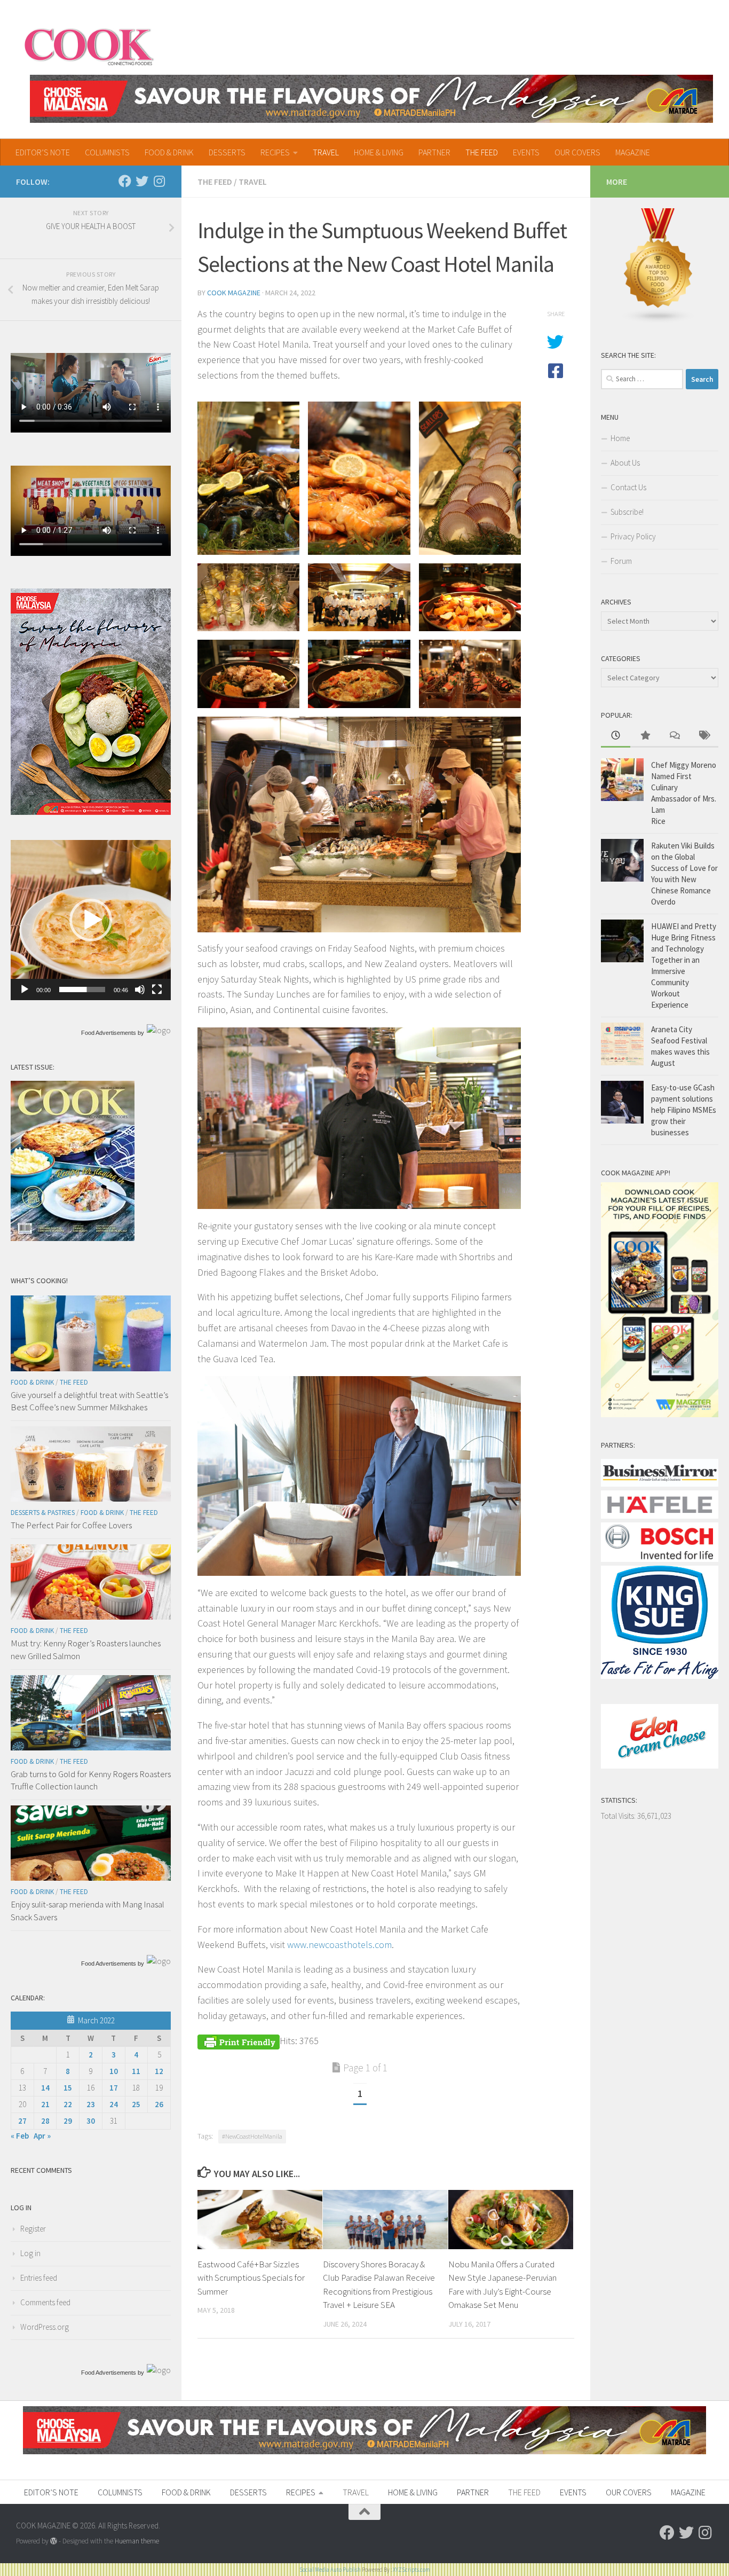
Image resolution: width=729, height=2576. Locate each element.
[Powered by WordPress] (54, 2541)
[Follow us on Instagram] (159, 181)
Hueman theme (137, 2541)
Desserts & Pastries (43, 1513)
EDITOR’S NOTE (43, 152)
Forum (621, 561)
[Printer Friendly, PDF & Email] (239, 2041)
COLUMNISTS (107, 152)
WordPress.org (45, 2327)
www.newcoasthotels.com (339, 1945)
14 (45, 2088)
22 (68, 2104)
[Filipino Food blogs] (659, 321)
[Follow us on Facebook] (125, 181)
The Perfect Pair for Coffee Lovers (71, 1525)
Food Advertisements (109, 1033)
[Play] (25, 989)
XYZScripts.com (411, 2570)
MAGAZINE (633, 152)
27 (22, 2121)
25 (136, 2104)
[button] (91, 920)
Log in (30, 2253)
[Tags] (704, 736)
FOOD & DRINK (169, 152)
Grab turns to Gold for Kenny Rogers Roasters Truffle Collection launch (91, 1780)
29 (68, 2121)
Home (620, 438)
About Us (625, 463)
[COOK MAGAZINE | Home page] (89, 45)
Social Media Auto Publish (330, 2570)
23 (91, 2104)
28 (45, 2121)
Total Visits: (619, 1816)
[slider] (82, 989)
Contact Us (628, 487)
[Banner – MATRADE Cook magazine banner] (371, 99)
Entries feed (39, 2278)
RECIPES (275, 152)
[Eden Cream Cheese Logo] (660, 1766)
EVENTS (526, 152)
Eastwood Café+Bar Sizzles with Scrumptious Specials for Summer (251, 2278)
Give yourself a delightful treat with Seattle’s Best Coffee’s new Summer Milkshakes (89, 1401)
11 (136, 2071)
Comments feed (45, 2302)
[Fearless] (91, 812)
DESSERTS (227, 152)
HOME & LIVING (379, 152)
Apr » (42, 2136)
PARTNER (434, 152)
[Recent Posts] (616, 736)
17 (114, 2088)
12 (159, 2071)
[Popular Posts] (645, 736)
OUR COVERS (577, 152)
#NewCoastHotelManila (252, 2136)
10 (114, 2071)
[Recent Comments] (674, 736)
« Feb (20, 2136)
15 (68, 2088)
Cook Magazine (234, 293)
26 (159, 2104)
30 (91, 2121)
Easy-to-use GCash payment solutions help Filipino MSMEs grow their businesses (684, 1110)
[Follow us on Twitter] (142, 181)
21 (45, 2104)
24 (114, 2104)
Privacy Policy (633, 536)
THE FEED (482, 152)
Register (33, 2229)
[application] (91, 920)
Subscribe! (627, 512)
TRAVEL (326, 152)
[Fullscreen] (157, 989)
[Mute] (140, 989)
